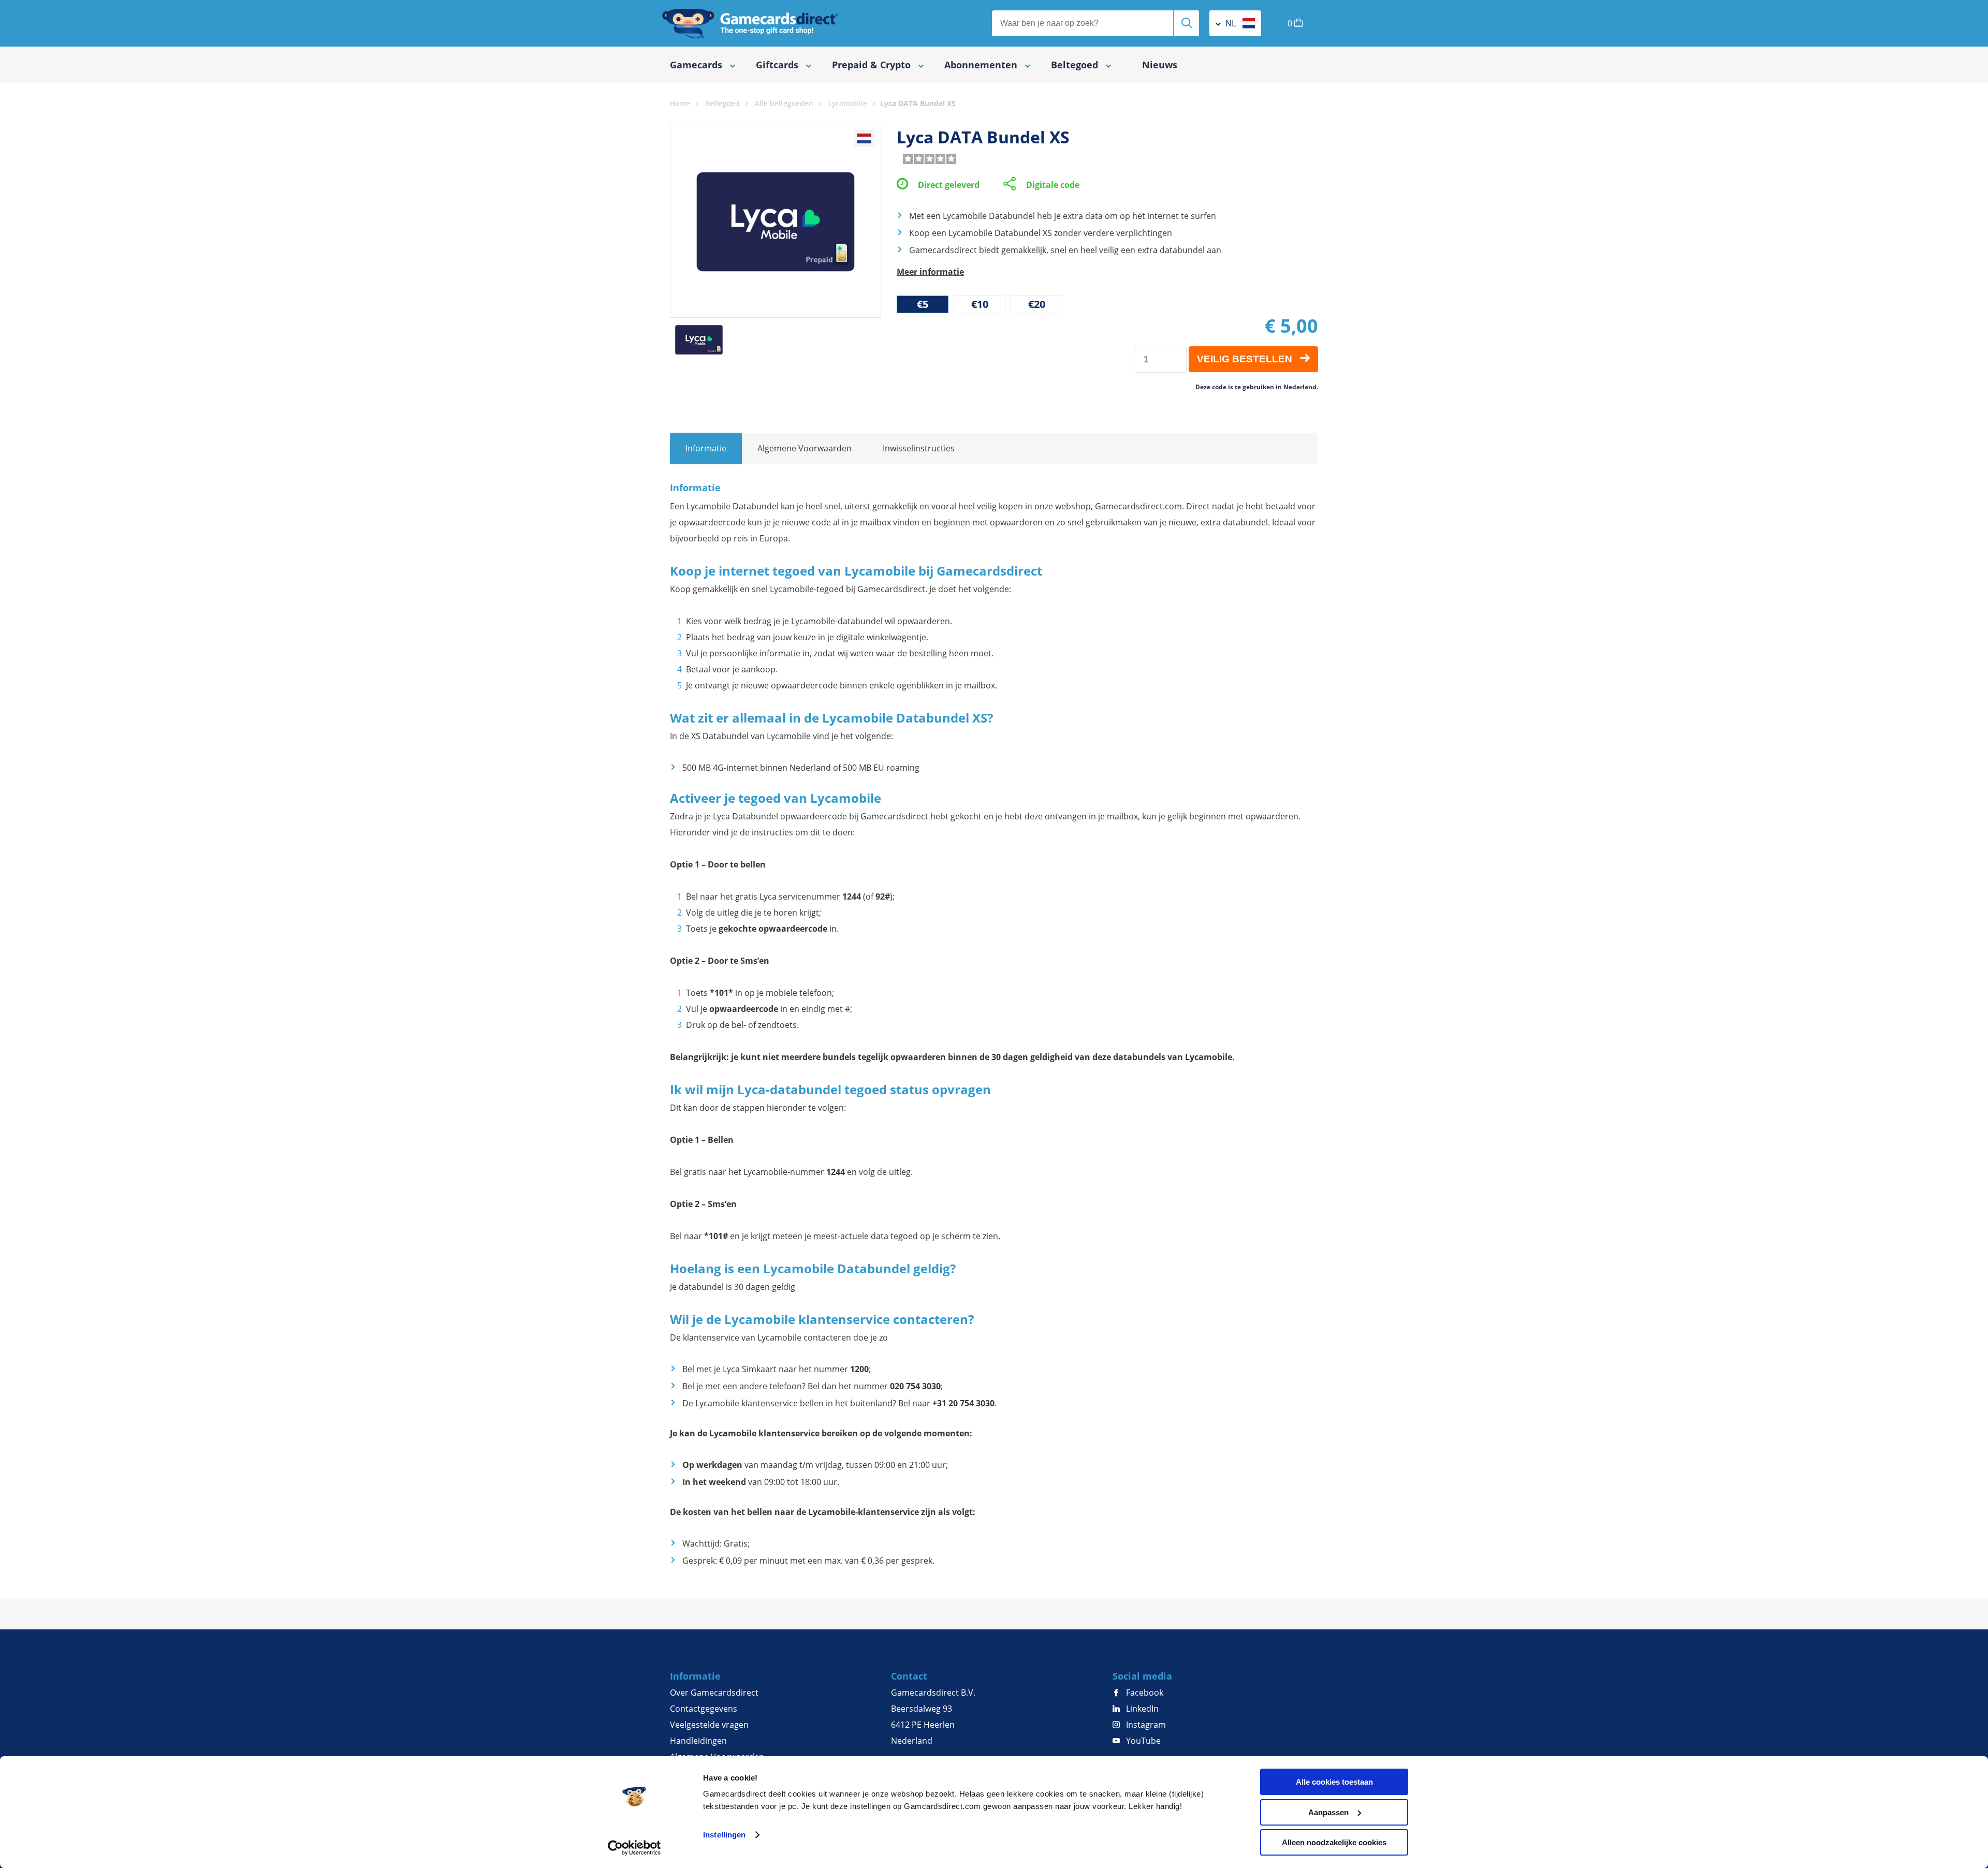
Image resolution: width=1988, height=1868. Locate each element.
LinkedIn (1141, 1709)
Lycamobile (848, 103)
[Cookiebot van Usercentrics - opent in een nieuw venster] (634, 1848)
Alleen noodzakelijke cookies (1334, 1842)
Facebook (1144, 1693)
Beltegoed (722, 103)
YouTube (1142, 1741)
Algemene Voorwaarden (805, 448)
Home (680, 103)
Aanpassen (1328, 1812)
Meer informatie (930, 272)
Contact (909, 1676)
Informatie (706, 448)
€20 (1037, 304)
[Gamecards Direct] (750, 23)
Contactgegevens (704, 1709)
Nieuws (1160, 65)
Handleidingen (698, 1741)
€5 (923, 304)
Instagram (1145, 1725)
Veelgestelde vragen (709, 1725)
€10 (980, 304)
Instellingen (724, 1835)
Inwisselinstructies (919, 448)
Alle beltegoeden (784, 103)
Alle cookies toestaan (1334, 1782)
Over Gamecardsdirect (714, 1693)
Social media (1142, 1676)
